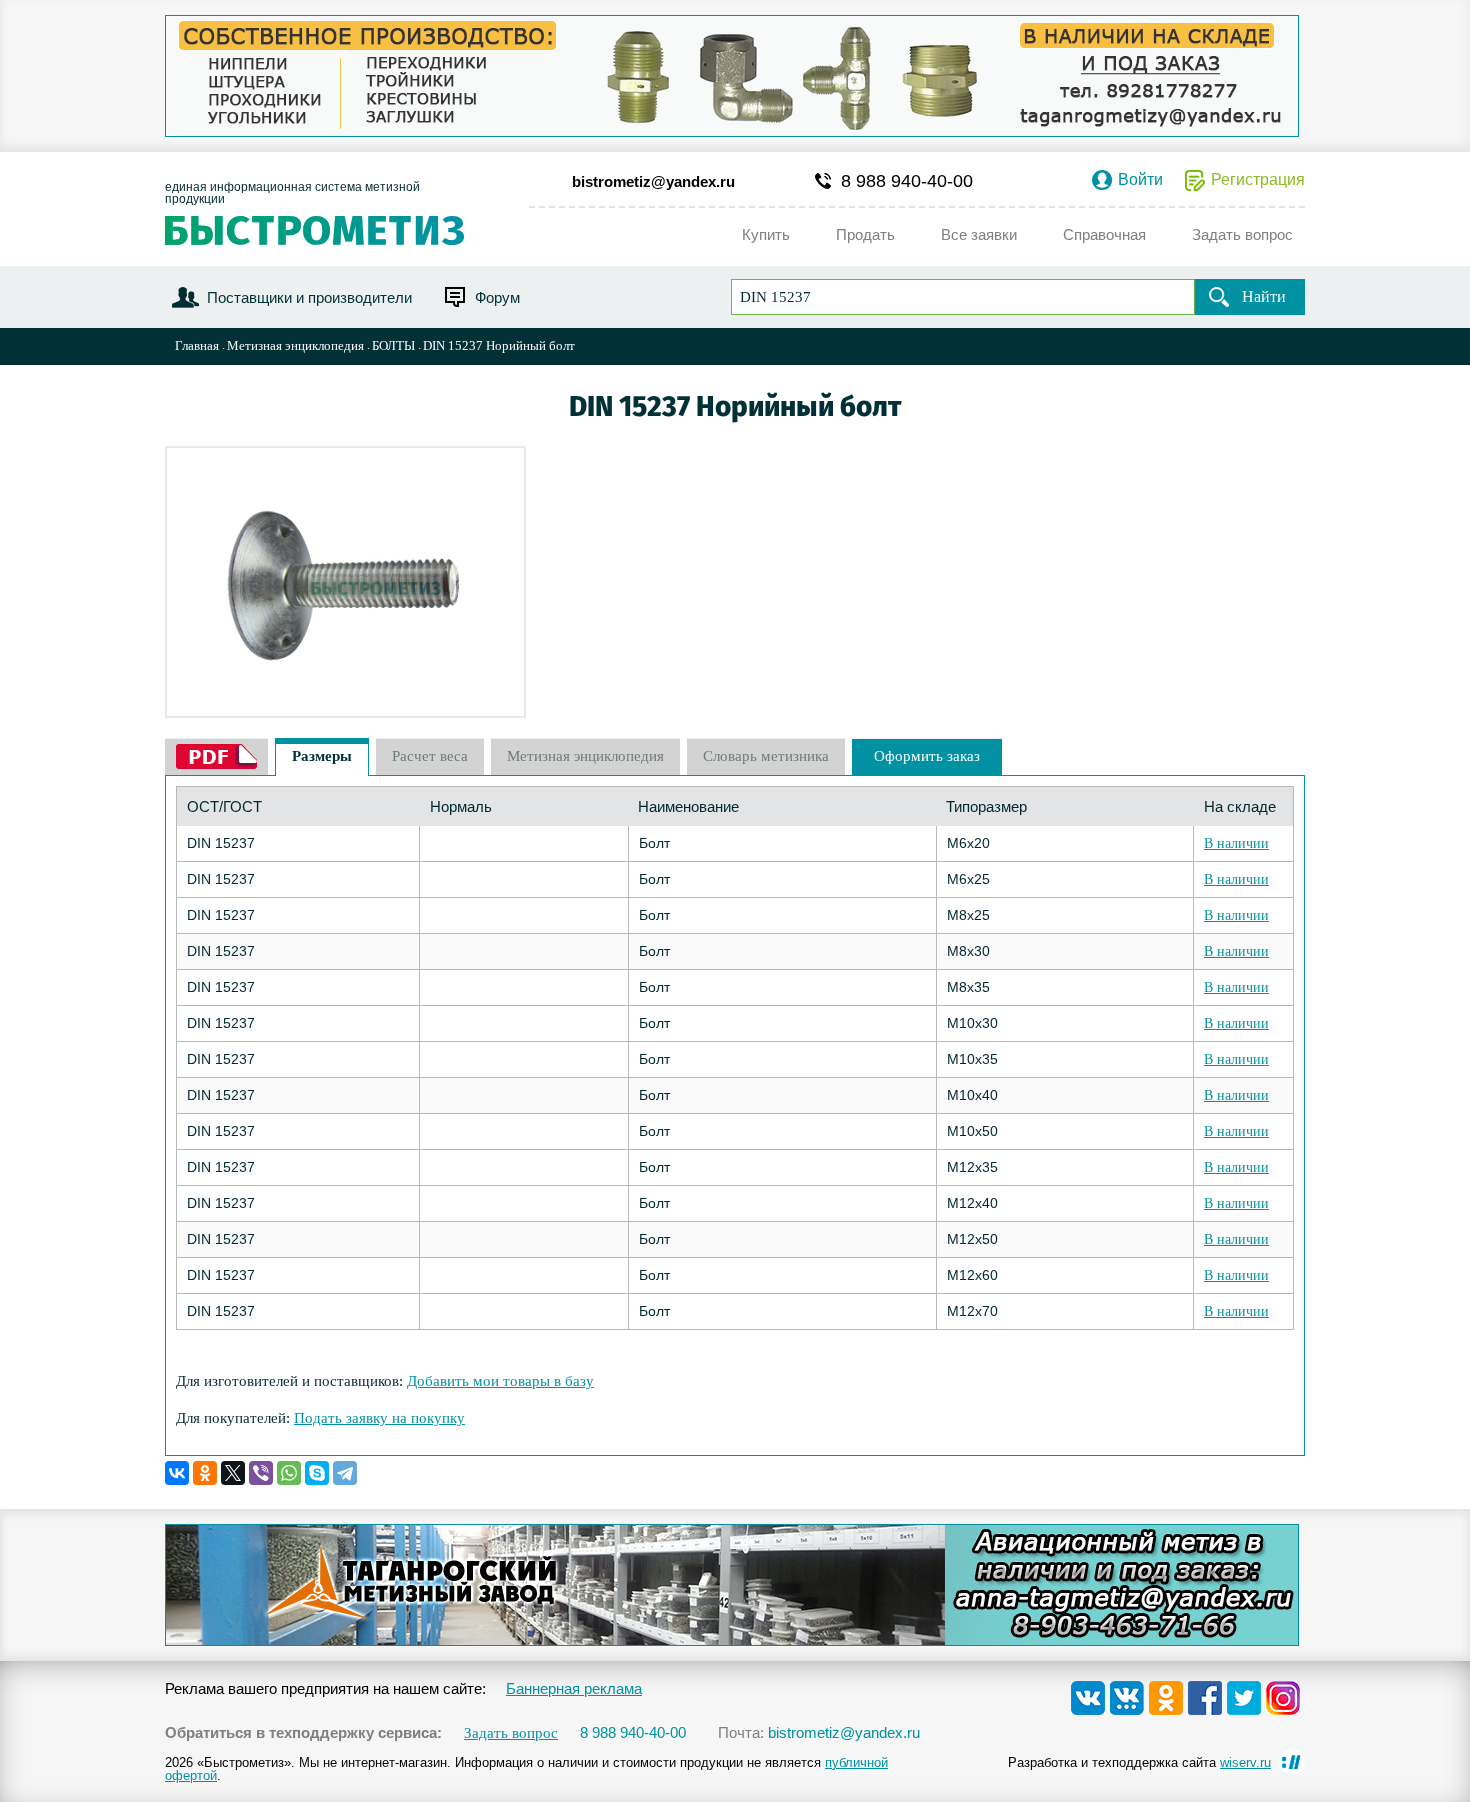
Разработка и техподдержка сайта (1139, 1762)
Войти (1140, 180)
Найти (1264, 296)
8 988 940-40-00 (907, 181)
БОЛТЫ (393, 345)
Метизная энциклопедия (295, 345)
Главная (197, 345)
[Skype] (317, 1473)
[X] (233, 1473)
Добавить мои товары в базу (500, 1381)
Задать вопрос (511, 1733)
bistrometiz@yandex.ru (653, 181)
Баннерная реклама (574, 1688)
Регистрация (1258, 180)
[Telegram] (345, 1473)
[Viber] (261, 1473)
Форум (497, 297)
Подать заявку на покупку (379, 1418)
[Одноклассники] (205, 1473)
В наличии (1236, 843)
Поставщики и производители (309, 297)
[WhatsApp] (289, 1473)
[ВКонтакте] (177, 1473)
